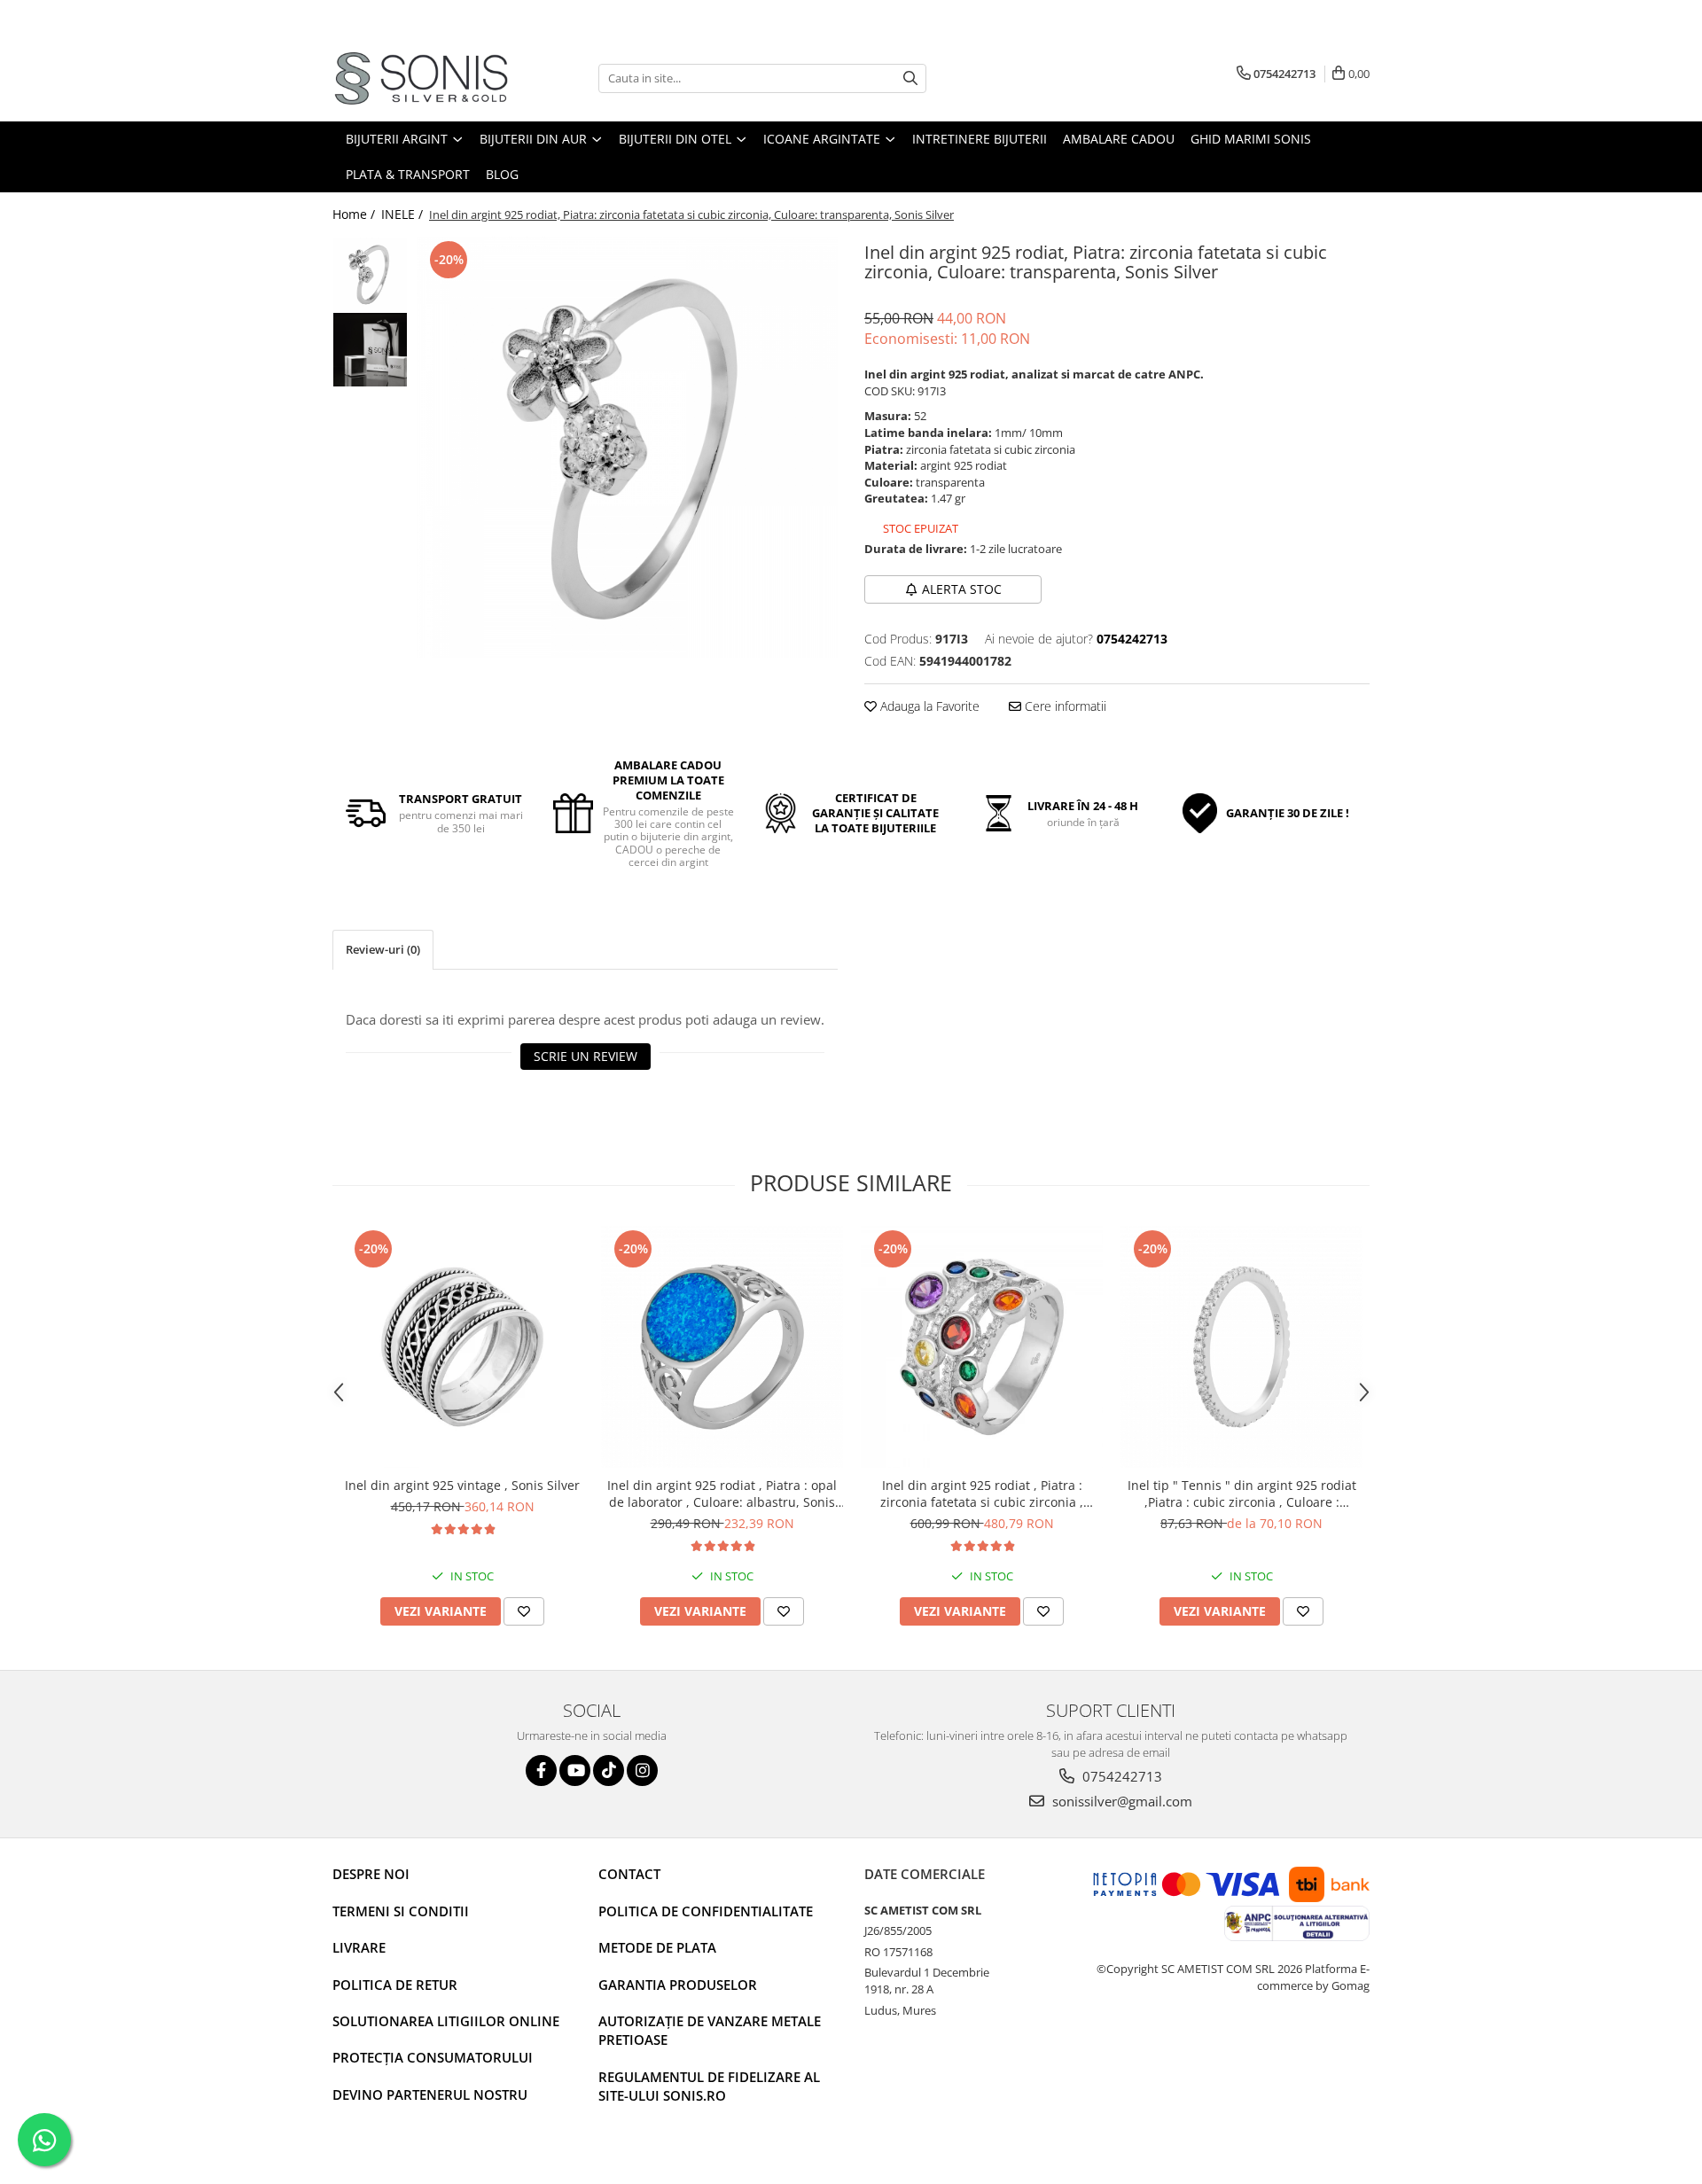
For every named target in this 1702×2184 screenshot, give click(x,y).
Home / (355, 214)
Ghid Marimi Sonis (1251, 139)
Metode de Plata (657, 1947)
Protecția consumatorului (433, 2057)
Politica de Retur (395, 1985)
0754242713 (1120, 1776)
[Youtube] (575, 1771)
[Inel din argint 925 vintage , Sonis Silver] (462, 1347)
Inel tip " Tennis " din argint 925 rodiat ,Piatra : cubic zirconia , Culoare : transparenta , (1242, 1494)
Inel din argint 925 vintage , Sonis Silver (462, 1485)
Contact (629, 1874)
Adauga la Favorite (928, 706)
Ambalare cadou (1119, 139)
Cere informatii (1064, 706)
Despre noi (371, 1874)
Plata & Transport (408, 174)
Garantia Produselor (678, 1985)
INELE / (404, 214)
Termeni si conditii (401, 1911)
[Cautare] (910, 78)
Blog (502, 174)
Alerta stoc (962, 589)
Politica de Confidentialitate (706, 1911)
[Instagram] (642, 1771)
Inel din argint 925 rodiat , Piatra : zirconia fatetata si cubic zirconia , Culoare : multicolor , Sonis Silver (982, 1494)
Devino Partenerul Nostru (430, 2094)
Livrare (359, 1947)
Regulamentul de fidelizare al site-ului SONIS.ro (709, 2086)
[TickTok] (609, 1771)
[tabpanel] (627, 447)
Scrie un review (586, 1056)
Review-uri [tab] (383, 949)
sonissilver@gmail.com (1120, 1801)
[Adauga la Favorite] (524, 1611)
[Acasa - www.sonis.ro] (421, 78)
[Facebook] (541, 1771)
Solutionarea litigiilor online (446, 2021)
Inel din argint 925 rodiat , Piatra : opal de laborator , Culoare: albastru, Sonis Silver (722, 1494)
